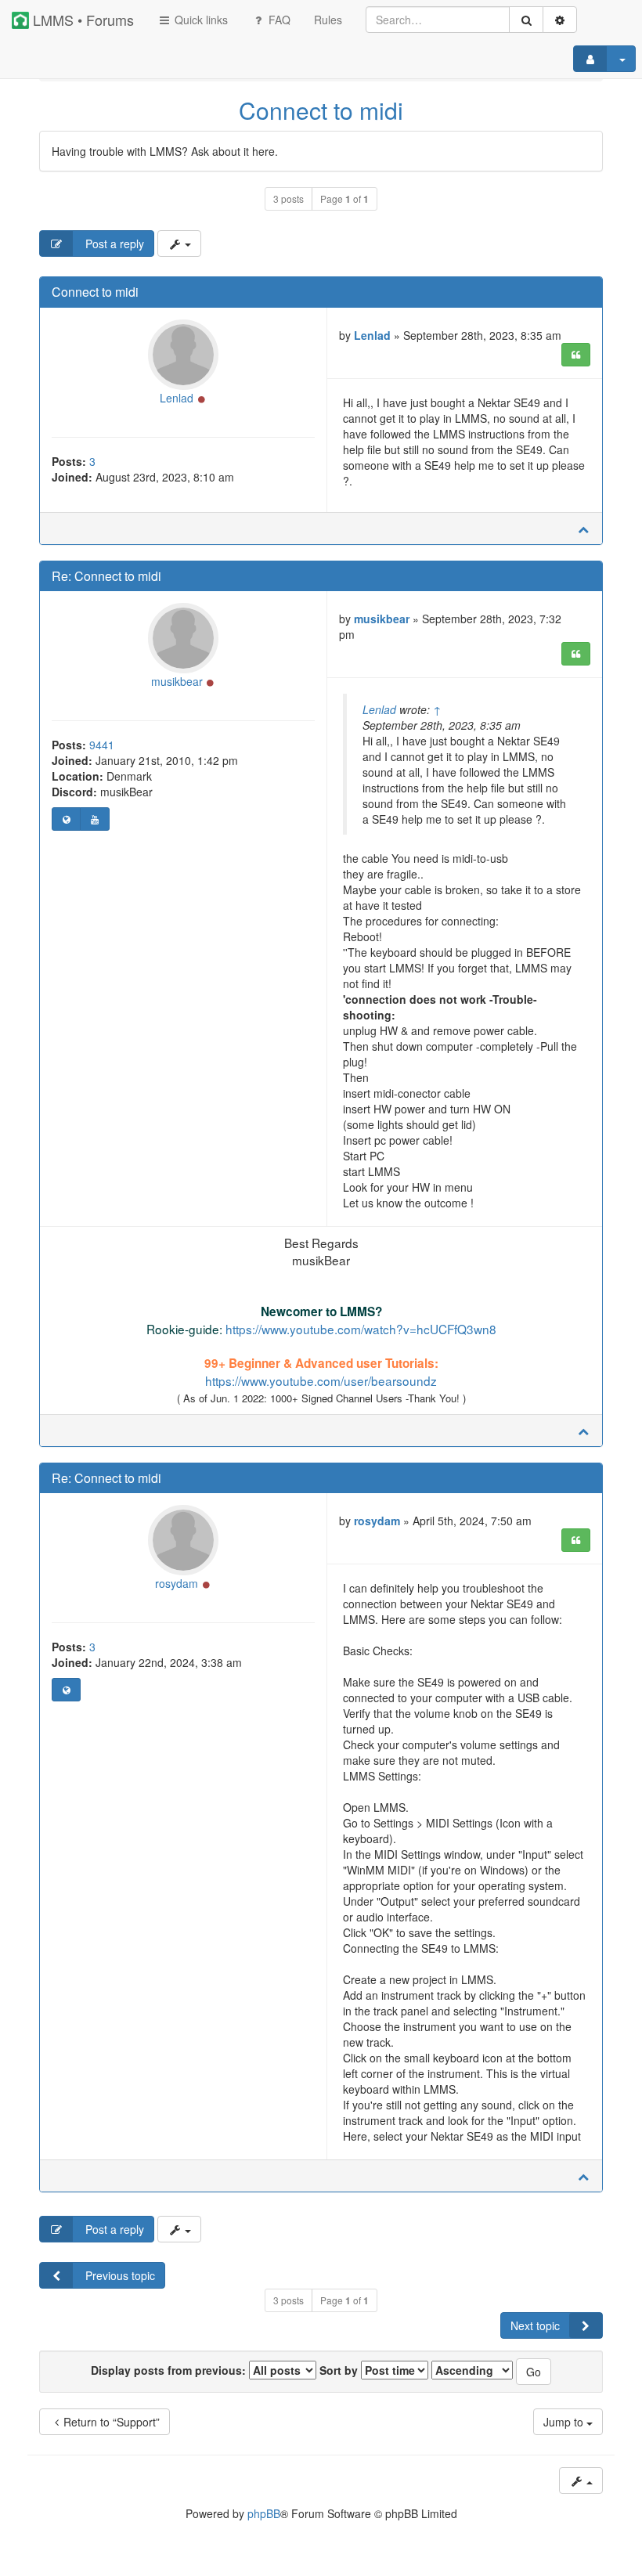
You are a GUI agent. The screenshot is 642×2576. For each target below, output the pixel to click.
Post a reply (113, 244)
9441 (102, 745)
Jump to (565, 2422)
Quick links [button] (200, 20)
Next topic (535, 2325)
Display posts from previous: (170, 2370)
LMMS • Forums (81, 20)
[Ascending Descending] (472, 2370)
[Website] (66, 819)
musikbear (177, 681)
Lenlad (177, 398)
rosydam (177, 1583)
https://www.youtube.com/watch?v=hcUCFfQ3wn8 (361, 1329)
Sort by (340, 2370)
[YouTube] (94, 819)
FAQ (278, 20)
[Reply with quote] (576, 355)
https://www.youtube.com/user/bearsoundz (321, 1380)
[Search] (526, 20)
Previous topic (119, 2275)
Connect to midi (321, 110)
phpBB (264, 2513)
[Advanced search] (560, 20)
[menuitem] (328, 20)
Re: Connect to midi (106, 576)
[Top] (583, 529)
